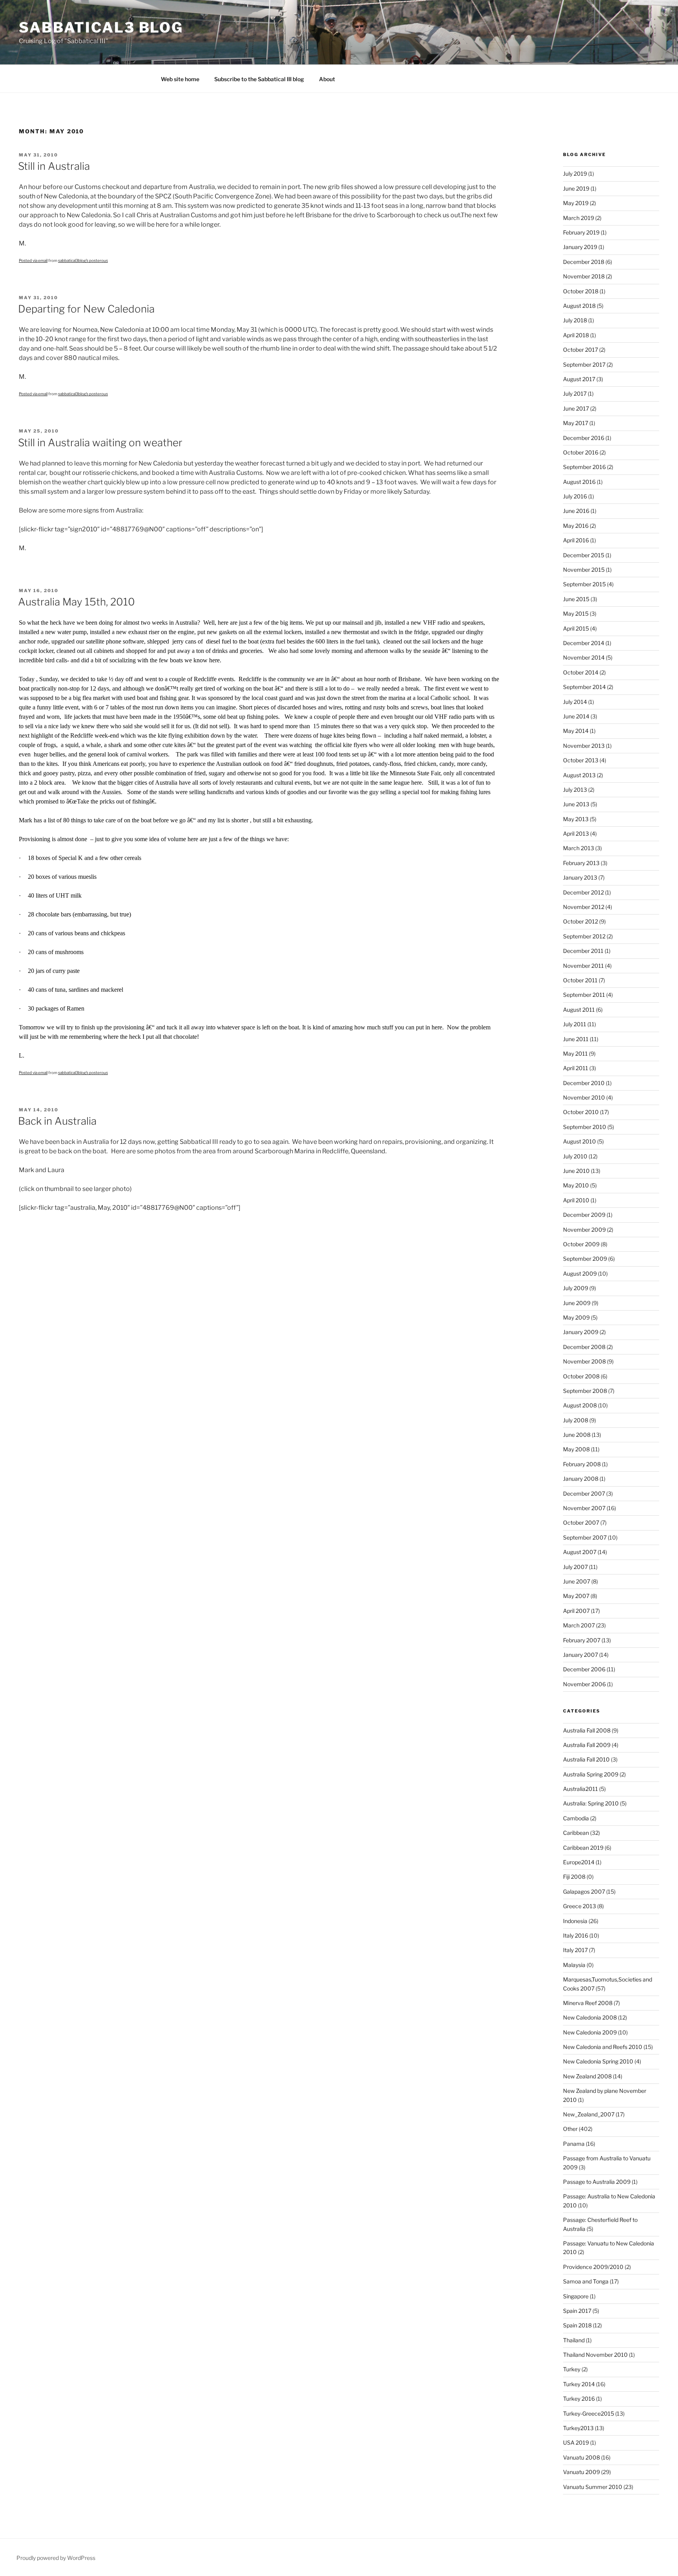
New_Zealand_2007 (589, 2114)
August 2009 (580, 1273)
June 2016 (576, 511)
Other (570, 2129)
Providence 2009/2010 (593, 2267)
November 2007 (584, 1508)
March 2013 (579, 848)
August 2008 (580, 1405)
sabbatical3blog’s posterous (83, 260)
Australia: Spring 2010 (591, 1803)
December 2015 (584, 555)
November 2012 (584, 907)
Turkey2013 (578, 2428)
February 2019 (581, 232)
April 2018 (576, 335)
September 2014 (584, 687)
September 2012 (584, 936)
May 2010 (576, 1185)
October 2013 (581, 760)
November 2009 (584, 1230)
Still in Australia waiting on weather (100, 443)
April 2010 (576, 1200)
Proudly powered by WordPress (56, 2558)
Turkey (572, 2369)
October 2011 (580, 980)
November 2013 (584, 746)
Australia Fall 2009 (587, 1745)
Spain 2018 (577, 2325)
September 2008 (585, 1391)
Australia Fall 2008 (587, 1730)
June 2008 (577, 1435)
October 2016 (581, 452)
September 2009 (585, 1259)
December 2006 (584, 1669)
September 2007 (585, 1537)
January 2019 (580, 247)
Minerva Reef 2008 (588, 2003)
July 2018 (575, 320)
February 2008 (582, 1464)
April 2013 (576, 834)
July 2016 (575, 496)
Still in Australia (54, 166)
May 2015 (576, 614)
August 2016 (579, 482)
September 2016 (584, 467)
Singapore (576, 2296)
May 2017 (576, 423)
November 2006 (584, 1684)
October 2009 (581, 1244)
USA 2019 (576, 2442)
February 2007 (582, 1640)
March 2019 (579, 218)
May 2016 (576, 526)
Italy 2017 (575, 1950)
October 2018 (581, 291)
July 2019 (575, 174)
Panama (574, 2144)
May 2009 (576, 1317)
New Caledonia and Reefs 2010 (603, 2047)
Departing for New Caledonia (86, 309)
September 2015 (584, 584)
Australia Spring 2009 (591, 1774)
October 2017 (580, 350)
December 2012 (583, 892)
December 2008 (584, 1347)
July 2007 (575, 1567)
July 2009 (576, 1288)
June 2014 (576, 716)
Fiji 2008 (574, 1877)
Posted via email (33, 260)
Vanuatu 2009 (581, 2472)
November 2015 (584, 570)
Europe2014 (579, 1862)
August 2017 (579, 379)
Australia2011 (580, 1789)
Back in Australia (57, 1121)
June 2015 (576, 599)
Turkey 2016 (579, 2399)
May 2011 (575, 1053)
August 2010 (580, 1141)
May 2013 (576, 819)
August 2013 (579, 775)
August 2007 (580, 1552)
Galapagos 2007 (584, 1892)
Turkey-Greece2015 (589, 2413)
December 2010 (584, 1083)
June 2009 (577, 1303)
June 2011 (576, 1039)
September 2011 (584, 995)
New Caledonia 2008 (590, 2017)
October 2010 (581, 1112)
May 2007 (576, 1596)
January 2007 (580, 1655)
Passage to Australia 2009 (597, 2182)
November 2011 (583, 966)
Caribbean (576, 1833)
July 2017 (575, 394)
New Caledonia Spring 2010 (598, 2061)
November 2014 (584, 657)
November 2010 (584, 1097)
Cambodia (576, 1818)
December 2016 (584, 438)
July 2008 (576, 1420)
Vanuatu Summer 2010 (593, 2487)
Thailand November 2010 (595, 2355)
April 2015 (576, 628)
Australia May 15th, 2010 (77, 602)
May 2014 (576, 731)
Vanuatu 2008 (581, 2457)
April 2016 (576, 540)
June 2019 (576, 188)
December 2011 (583, 951)
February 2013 (581, 863)
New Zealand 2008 (587, 2076)
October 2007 (581, 1523)
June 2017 (576, 408)
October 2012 (580, 921)
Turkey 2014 (579, 2384)
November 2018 (584, 276)
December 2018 (584, 262)
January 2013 (580, 877)
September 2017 (584, 364)
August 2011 (579, 1010)
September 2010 (585, 1127)
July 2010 (575, 1156)
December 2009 (584, 1215)
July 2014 (575, 702)
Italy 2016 (576, 1935)
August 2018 (579, 306)
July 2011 (575, 1024)
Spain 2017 (577, 2311)
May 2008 (576, 1449)
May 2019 (576, 203)
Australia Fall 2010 (586, 1759)
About (327, 79)
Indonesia (575, 1921)
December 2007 (584, 1493)
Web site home (180, 79)
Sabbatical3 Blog (101, 27)
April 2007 (576, 1611)
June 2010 (576, 1171)
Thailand (574, 2340)
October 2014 (581, 672)
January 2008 (581, 1479)
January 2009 (581, 1332)
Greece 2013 (580, 1906)
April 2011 (576, 1068)
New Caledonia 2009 (590, 2032)
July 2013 (575, 790)
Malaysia (574, 1965)
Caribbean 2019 (583, 1848)
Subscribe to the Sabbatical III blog (259, 79)
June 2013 (576, 804)
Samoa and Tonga (586, 2281)
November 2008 (584, 1361)
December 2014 (584, 643)
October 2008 (581, 1376)
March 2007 (579, 1625)
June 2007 (577, 1581)
